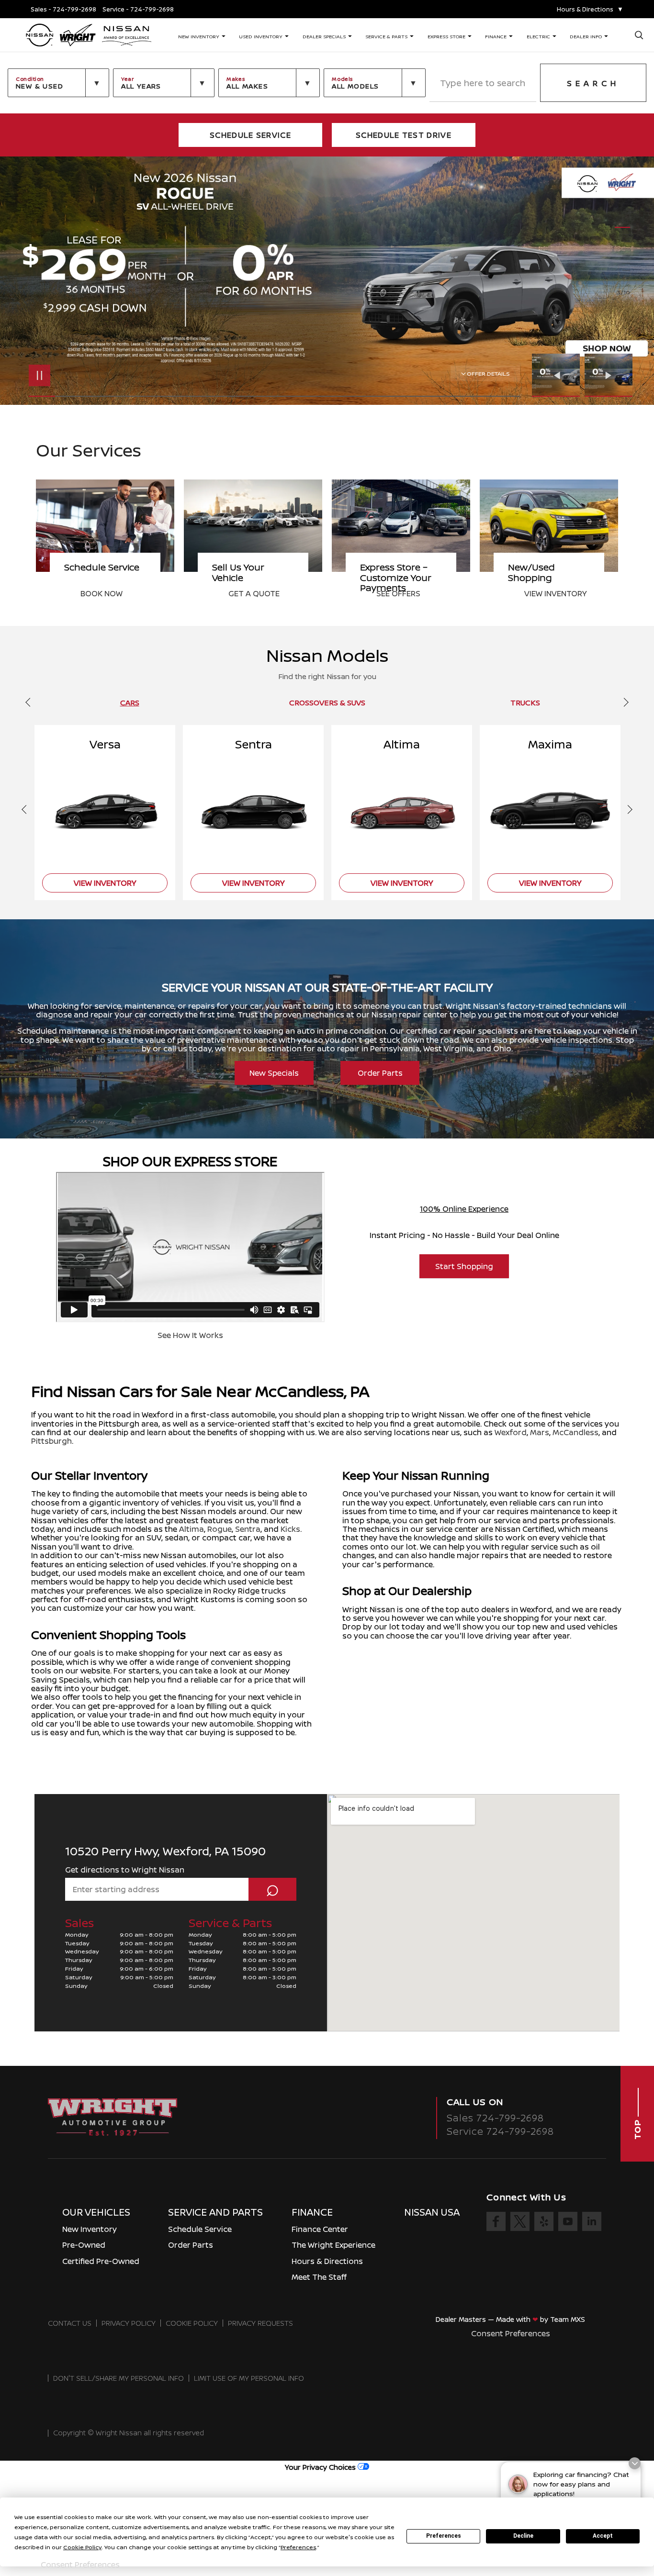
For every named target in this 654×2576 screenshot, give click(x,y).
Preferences (444, 2536)
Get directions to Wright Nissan (125, 1870)
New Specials (274, 1073)
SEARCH (593, 83)
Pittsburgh (51, 1441)
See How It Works (190, 1335)
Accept (603, 2536)
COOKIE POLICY (192, 2323)
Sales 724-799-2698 (495, 2118)
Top (637, 2128)
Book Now (545, 593)
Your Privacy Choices (321, 2467)
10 (623, 278)
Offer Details (488, 374)
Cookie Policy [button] (82, 2547)
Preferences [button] (298, 2547)
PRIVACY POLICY (129, 2323)
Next (609, 375)
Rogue (220, 1529)
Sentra (248, 1529)
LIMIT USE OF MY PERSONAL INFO (249, 2378)
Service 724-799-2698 (500, 2131)
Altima (192, 1529)
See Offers (250, 593)
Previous (558, 375)
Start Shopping (464, 1266)
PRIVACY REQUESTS (260, 2323)
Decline (523, 2536)
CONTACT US (70, 2323)
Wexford (511, 1432)
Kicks (290, 1529)
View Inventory (408, 593)
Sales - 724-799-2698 (63, 9)
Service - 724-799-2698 (138, 9)
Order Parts (380, 1073)
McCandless (575, 1432)
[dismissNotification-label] (635, 2463)
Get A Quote (106, 593)
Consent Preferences (511, 2333)
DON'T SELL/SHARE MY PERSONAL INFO (118, 2378)
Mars (540, 1432)
